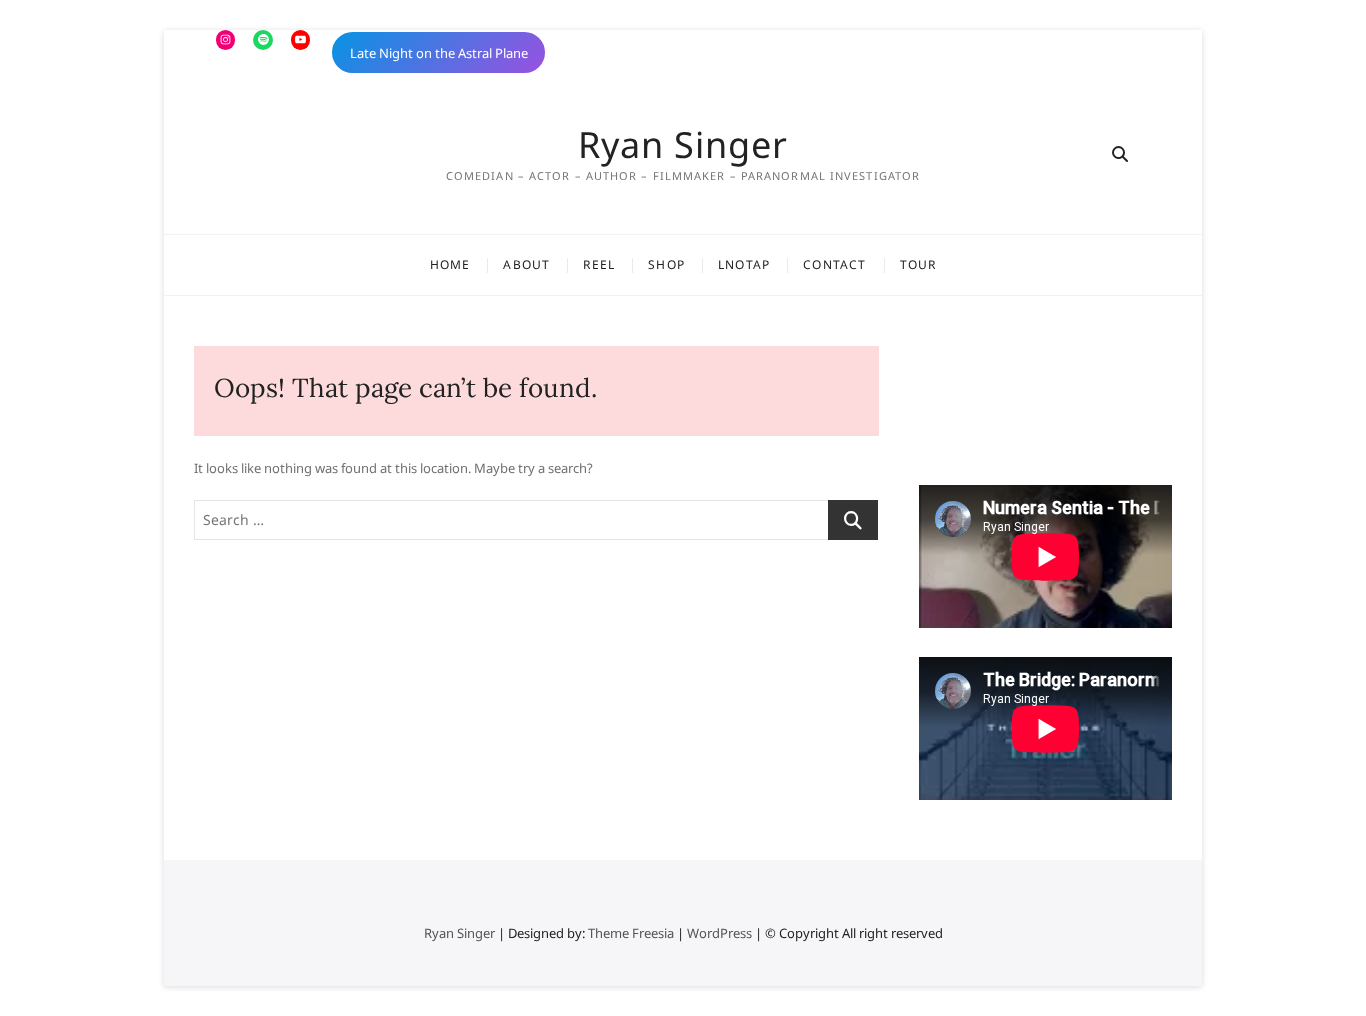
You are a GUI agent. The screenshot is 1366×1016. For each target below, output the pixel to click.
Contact (834, 264)
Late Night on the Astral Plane (439, 53)
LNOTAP (744, 264)
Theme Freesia (631, 933)
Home (450, 264)
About (526, 264)
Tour (918, 264)
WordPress (719, 933)
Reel (599, 264)
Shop (666, 264)
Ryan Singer (683, 145)
